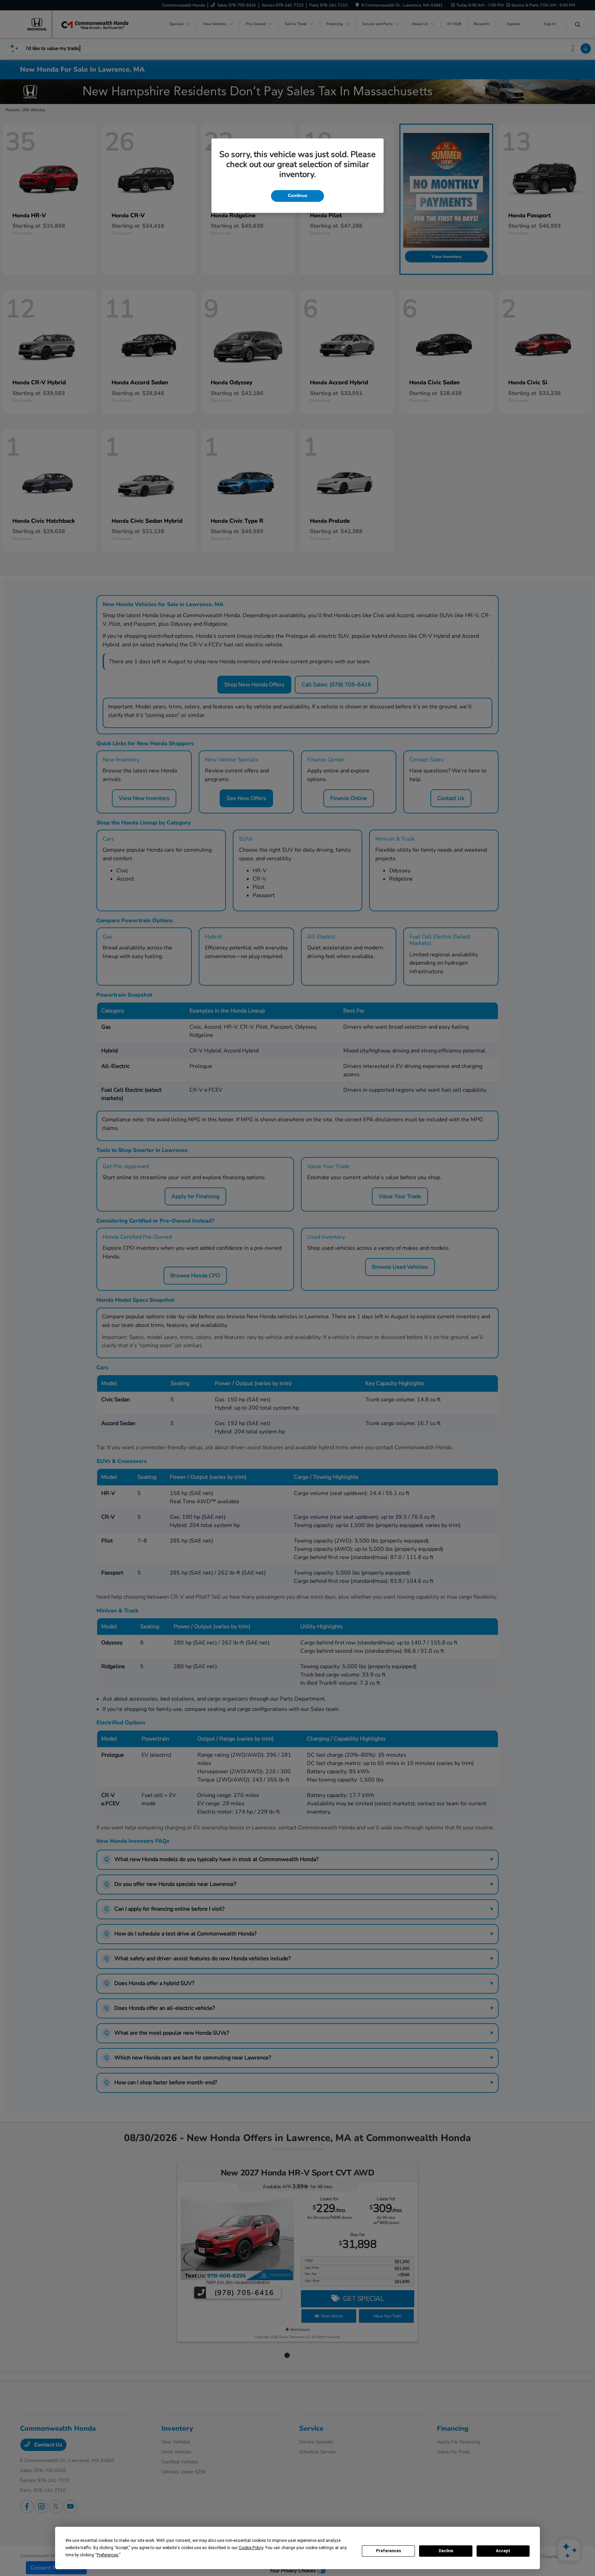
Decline (446, 2551)
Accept (503, 2551)
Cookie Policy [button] (251, 2548)
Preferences (389, 2551)
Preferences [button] (108, 2555)
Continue (297, 196)
